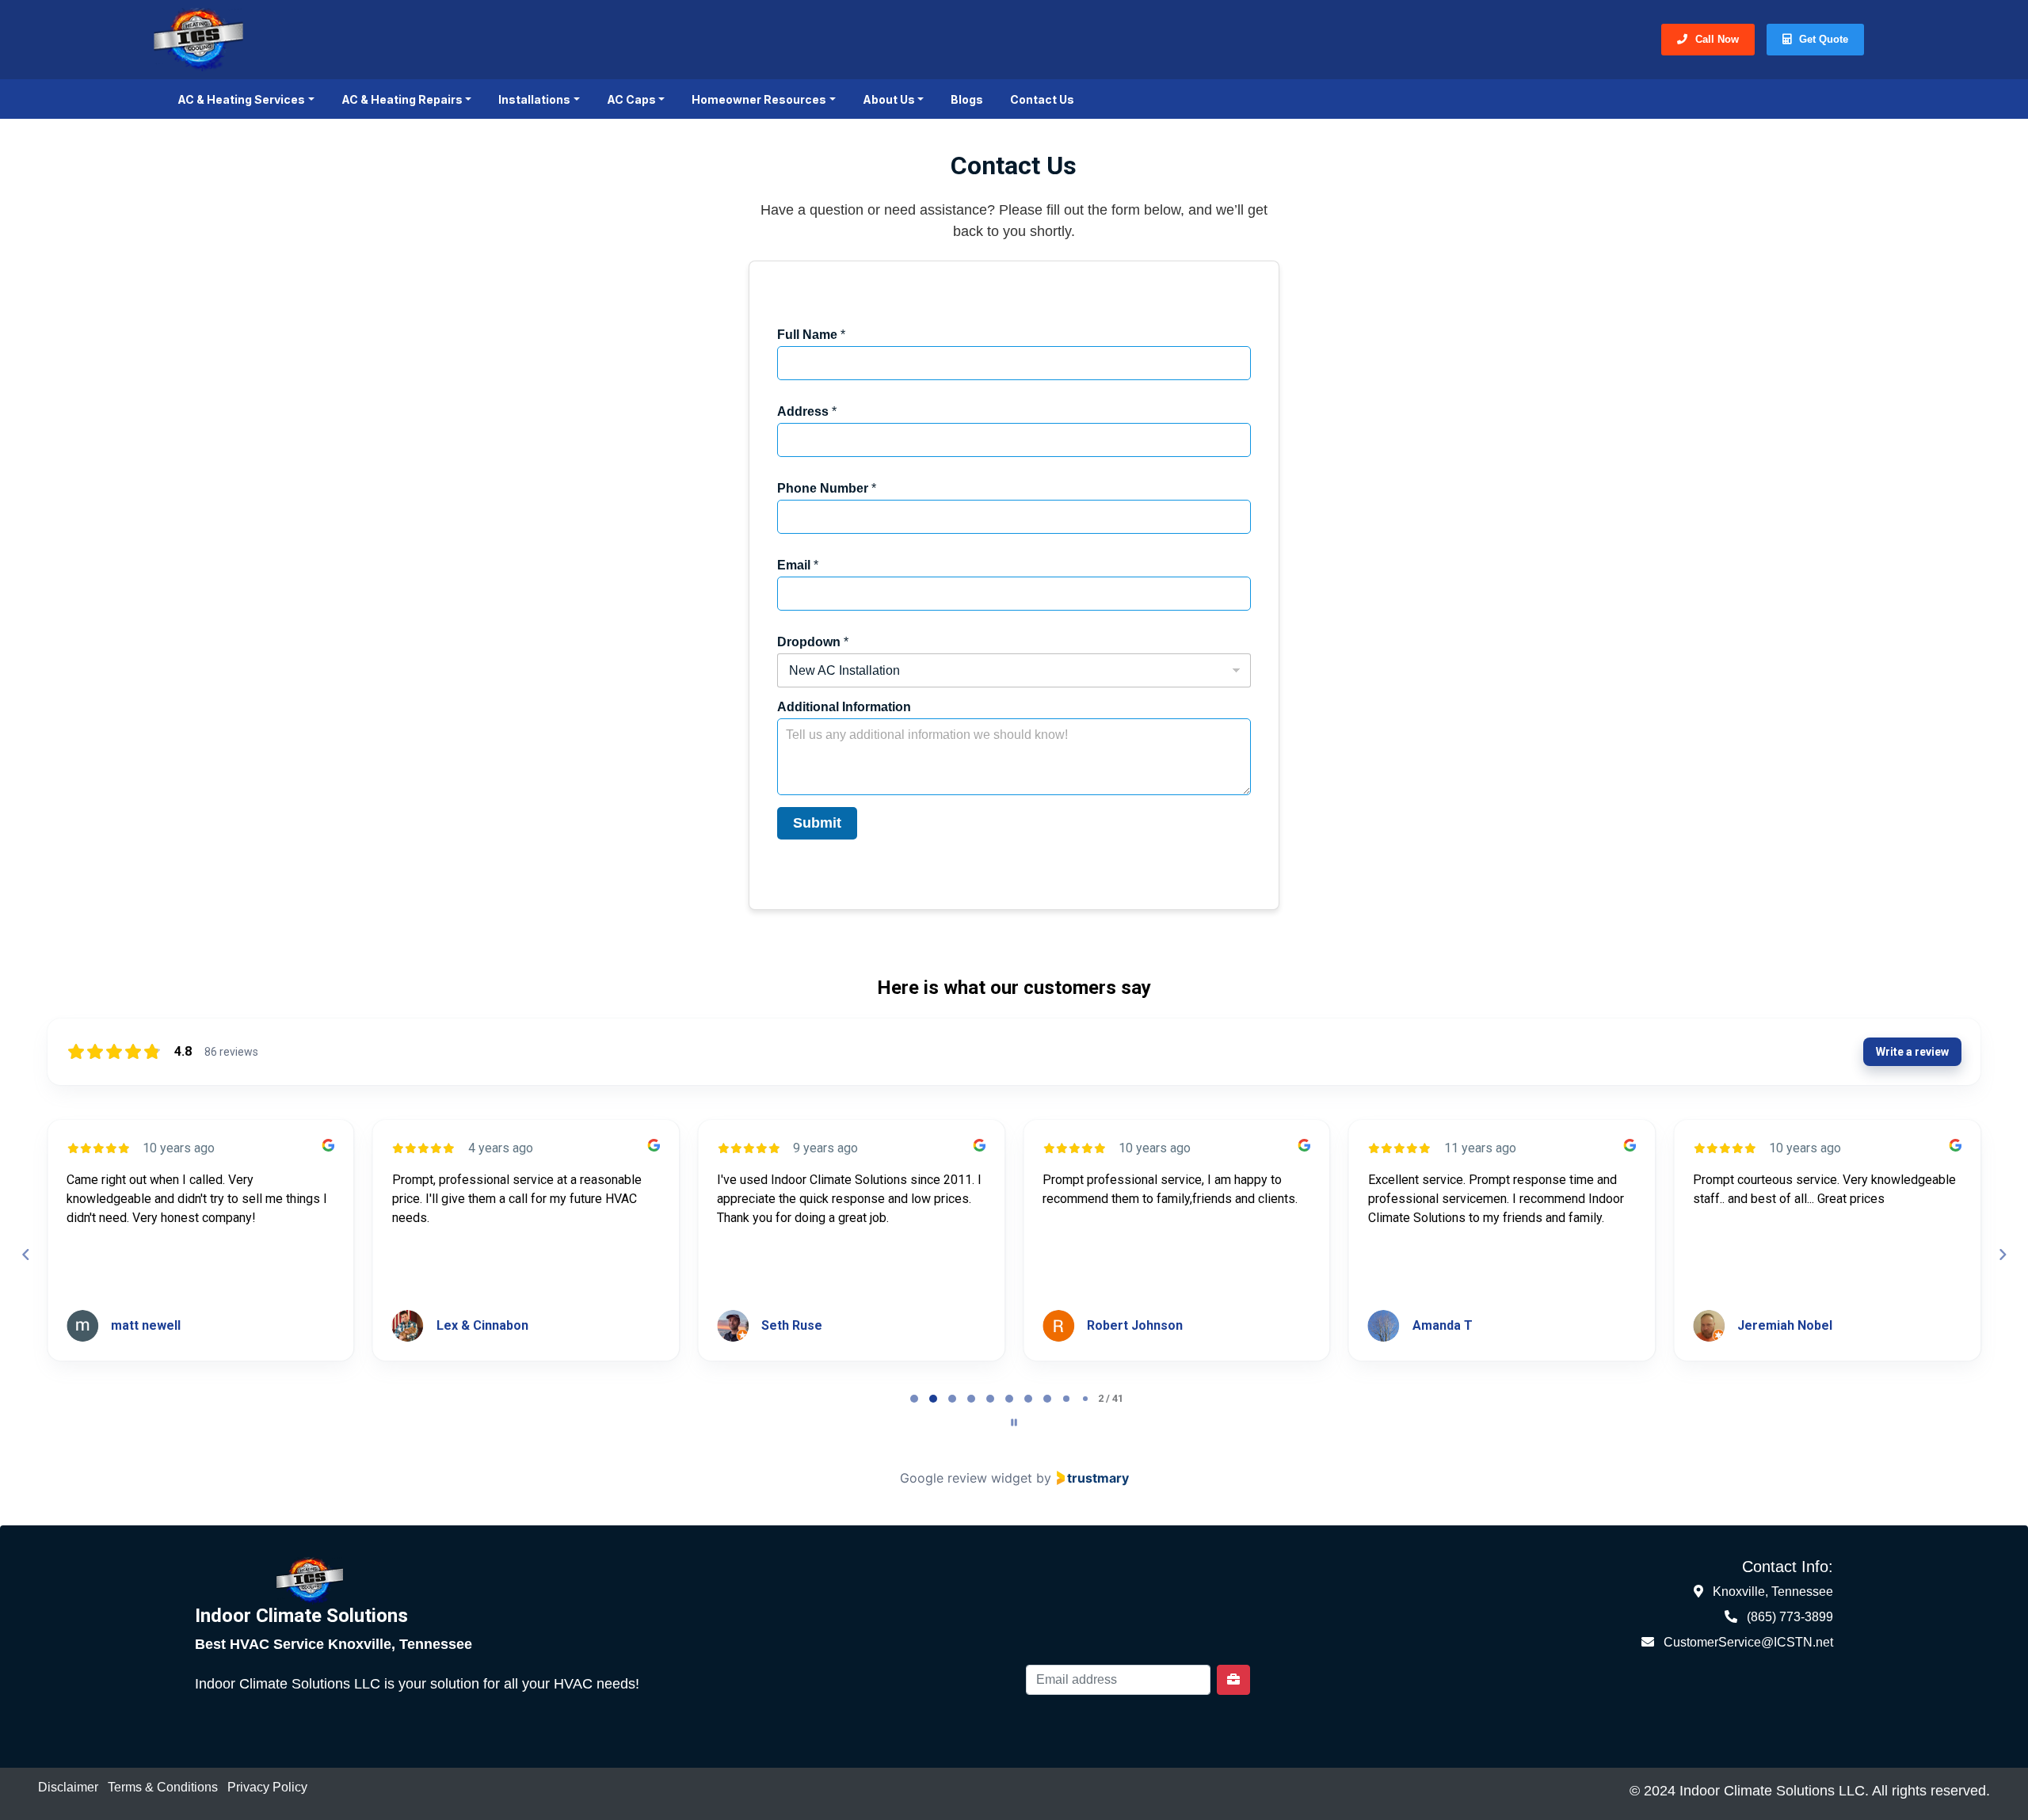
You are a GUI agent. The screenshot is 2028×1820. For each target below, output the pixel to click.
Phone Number (827, 488)
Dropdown (813, 642)
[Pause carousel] (1014, 1422)
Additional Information (844, 707)
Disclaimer (68, 1787)
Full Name (811, 335)
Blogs (967, 99)
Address (807, 411)
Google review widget (966, 1478)
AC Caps (631, 99)
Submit (817, 823)
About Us (889, 99)
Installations (534, 99)
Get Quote (1824, 39)
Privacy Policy (267, 1787)
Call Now (1717, 39)
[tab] (914, 1399)
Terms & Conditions (163, 1787)
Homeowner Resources (759, 99)
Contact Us (1042, 99)
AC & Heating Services (241, 99)
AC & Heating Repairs (402, 99)
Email (798, 565)
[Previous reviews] (25, 1255)
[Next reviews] (2002, 1255)
